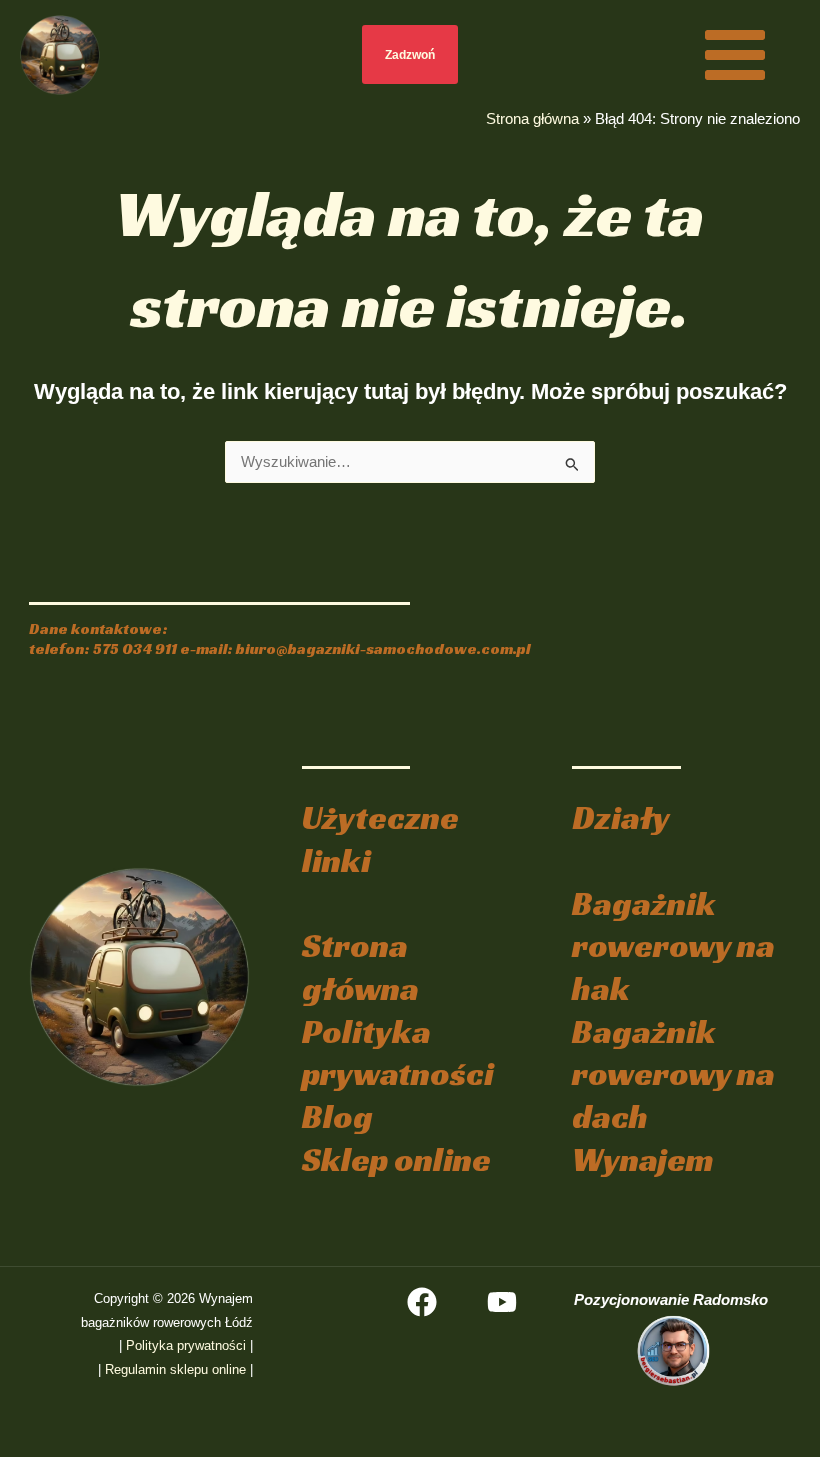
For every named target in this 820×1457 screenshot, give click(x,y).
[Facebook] (422, 1302)
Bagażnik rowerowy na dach (673, 1074)
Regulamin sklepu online (175, 1369)
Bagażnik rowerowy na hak (673, 946)
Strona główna (532, 119)
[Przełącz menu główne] (735, 54)
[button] (410, 54)
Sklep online (396, 1159)
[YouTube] (502, 1302)
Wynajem (643, 1159)
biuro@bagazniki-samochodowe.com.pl (383, 648)
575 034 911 (135, 648)
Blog (337, 1116)
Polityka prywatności (398, 1053)
